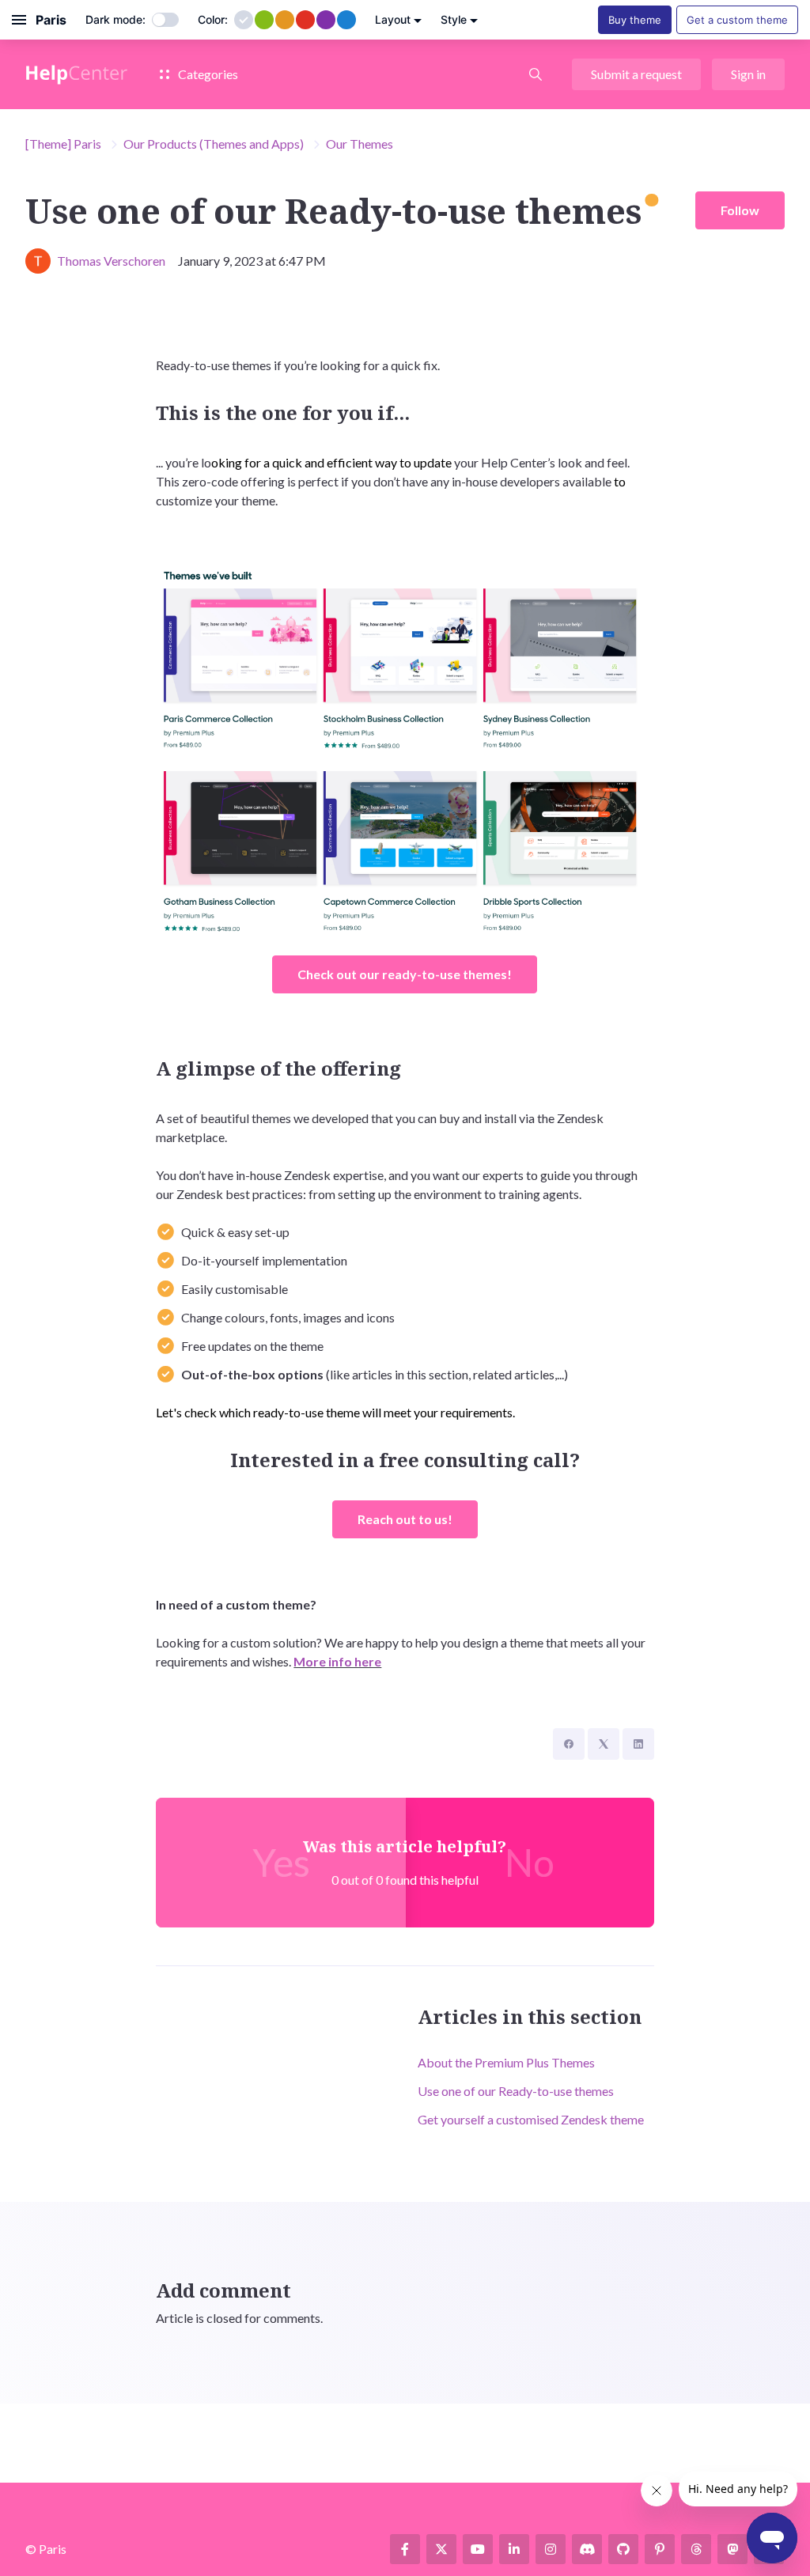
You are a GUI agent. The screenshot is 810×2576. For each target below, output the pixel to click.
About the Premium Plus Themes (506, 2062)
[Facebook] (569, 1744)
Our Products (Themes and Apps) (214, 144)
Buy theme (635, 20)
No (530, 1862)
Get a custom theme (737, 20)
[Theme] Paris (63, 144)
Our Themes (360, 144)
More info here (337, 1661)
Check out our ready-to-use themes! (405, 974)
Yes (281, 1862)
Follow (740, 210)
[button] (536, 74)
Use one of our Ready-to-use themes (516, 2091)
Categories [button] (207, 74)
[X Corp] (604, 1744)
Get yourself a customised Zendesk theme (531, 2119)
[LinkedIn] (638, 1744)
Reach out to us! (405, 1519)
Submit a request (636, 74)
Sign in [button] (748, 74)
